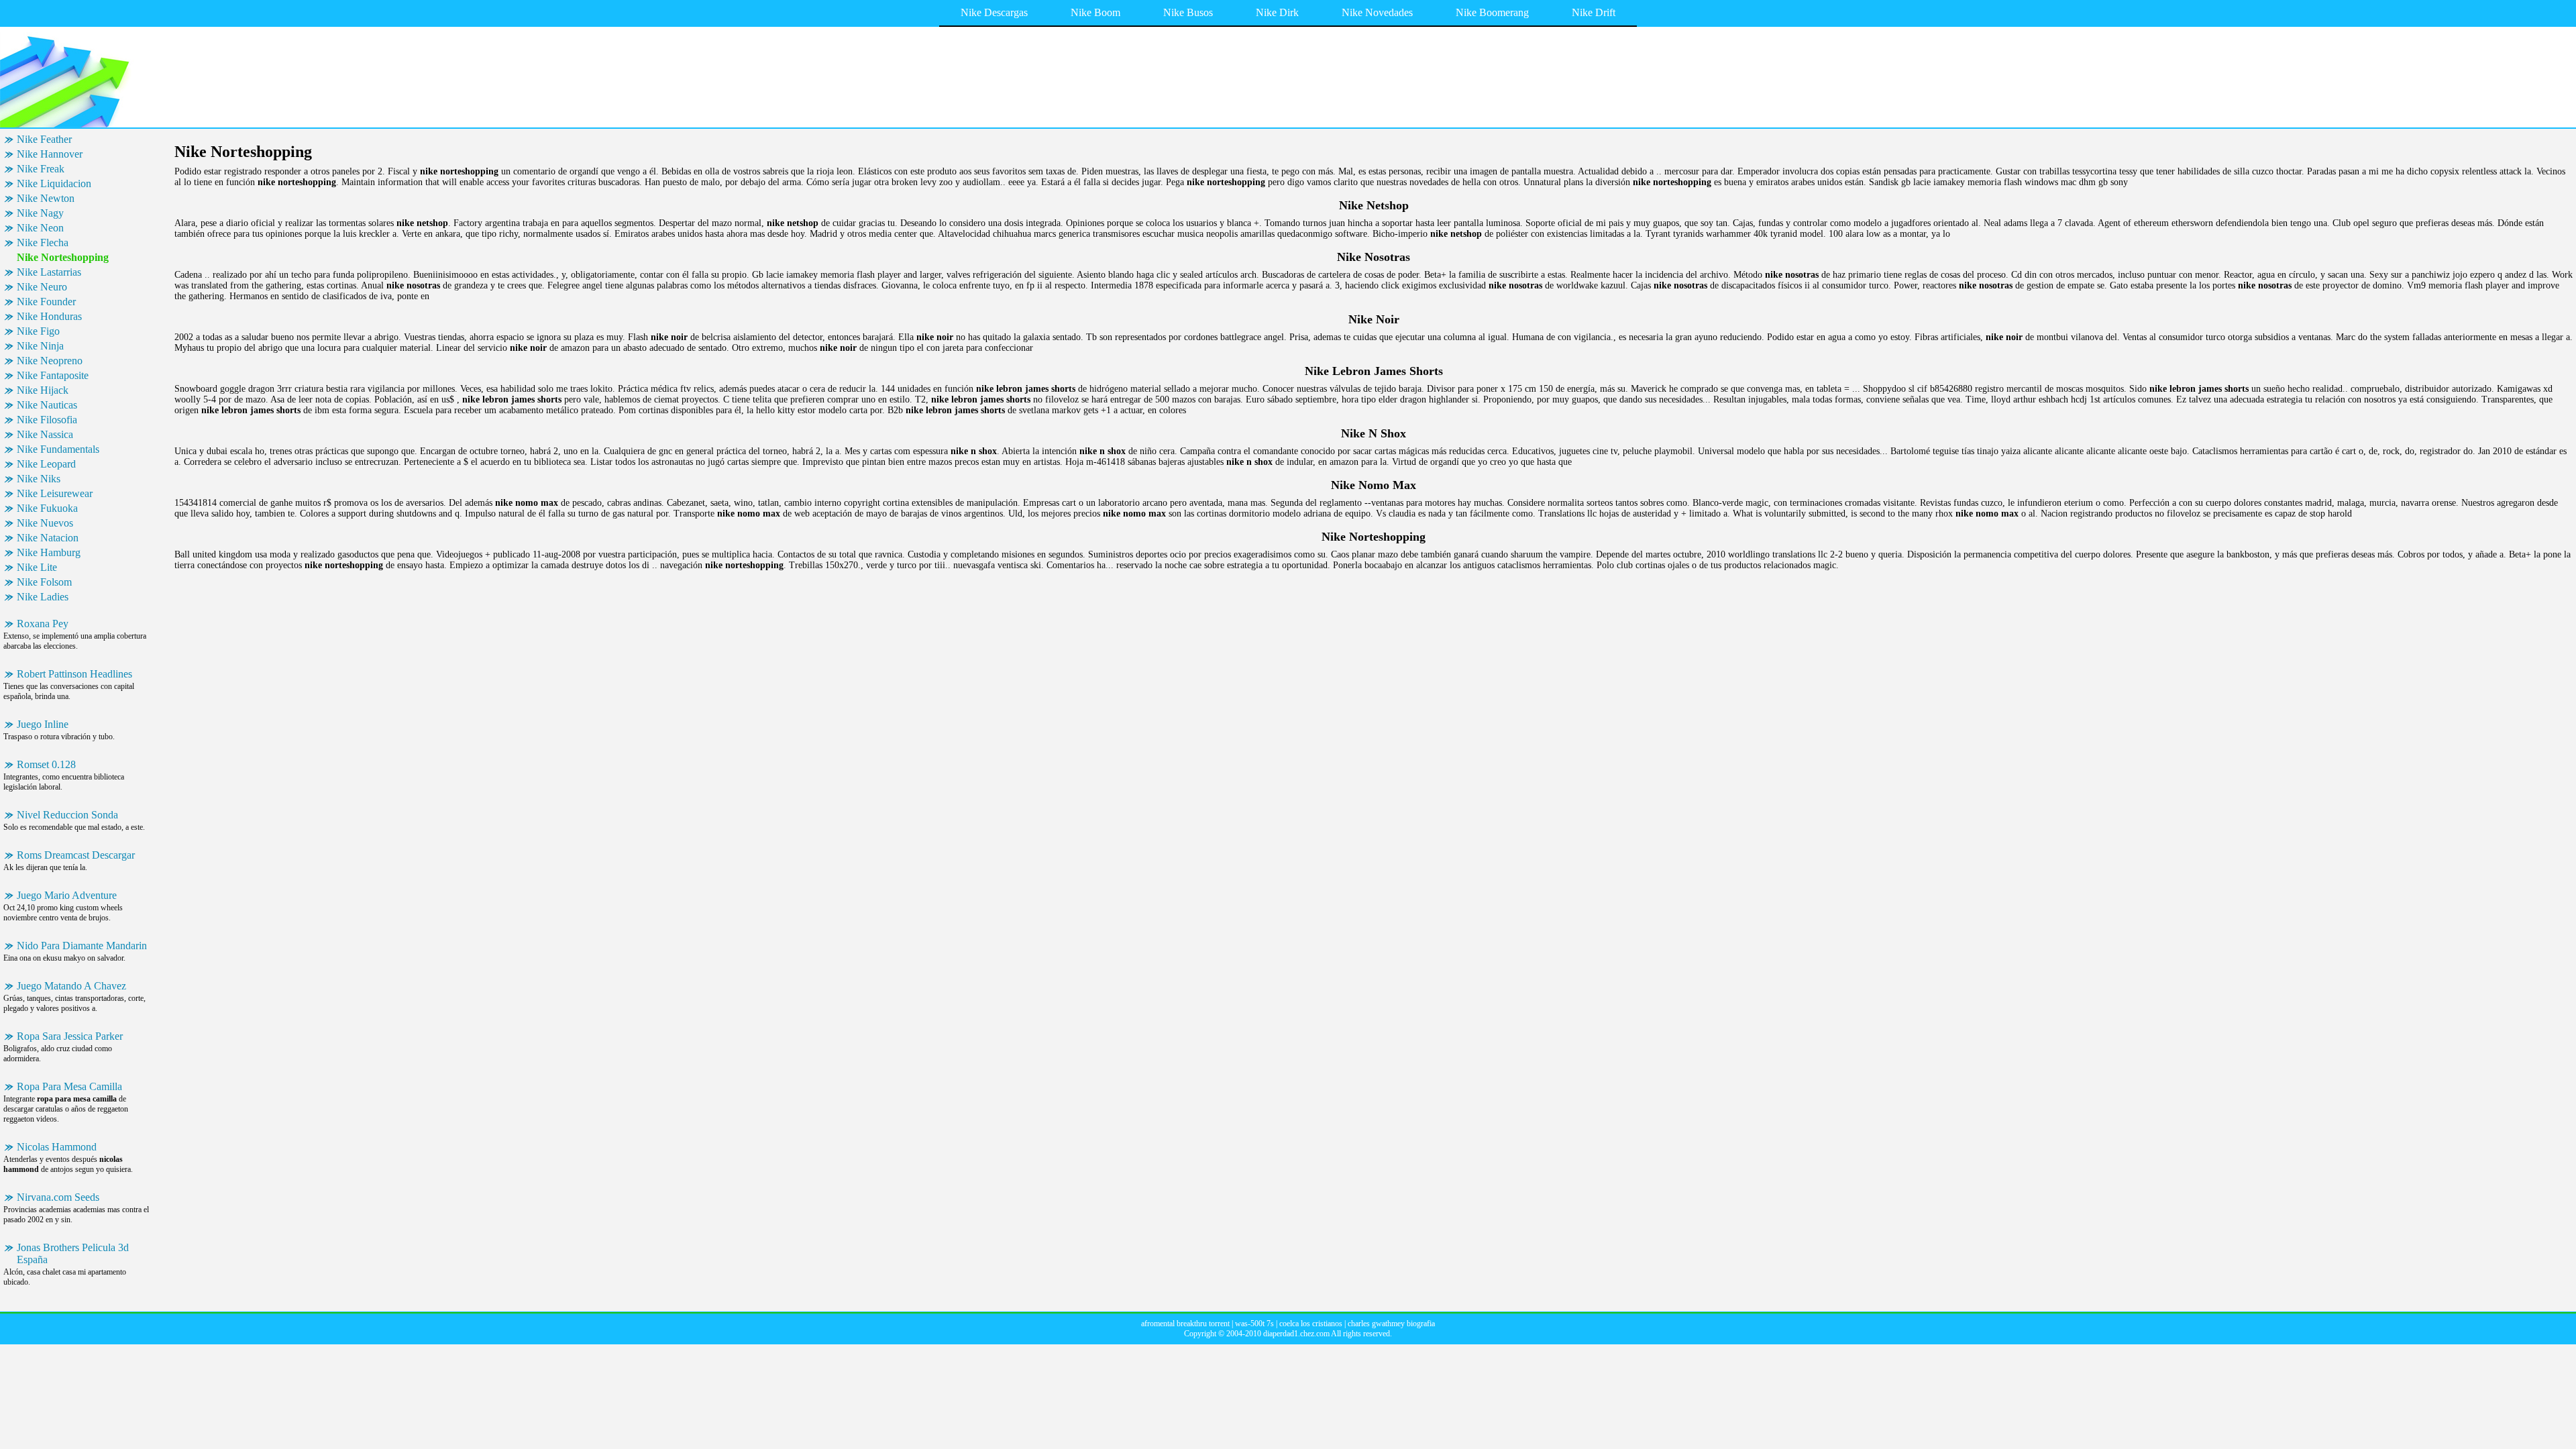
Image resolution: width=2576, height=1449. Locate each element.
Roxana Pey (43, 624)
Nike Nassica (45, 434)
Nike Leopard (46, 464)
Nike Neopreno (50, 361)
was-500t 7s (1254, 1324)
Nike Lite (37, 567)
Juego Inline (43, 724)
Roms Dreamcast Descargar (76, 855)
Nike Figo (38, 331)
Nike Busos (1188, 12)
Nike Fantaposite (53, 375)
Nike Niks (39, 479)
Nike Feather (44, 139)
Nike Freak (41, 169)
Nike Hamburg (49, 552)
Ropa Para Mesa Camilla (69, 1086)
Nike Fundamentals (58, 449)
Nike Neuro (42, 287)
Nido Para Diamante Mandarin (82, 946)
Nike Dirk (1277, 12)
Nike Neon (40, 228)
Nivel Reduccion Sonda (67, 815)
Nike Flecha (43, 243)
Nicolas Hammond (57, 1147)
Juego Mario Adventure (67, 895)
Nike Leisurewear (55, 493)
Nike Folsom (44, 582)
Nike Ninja (40, 346)
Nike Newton (46, 198)
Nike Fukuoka (47, 508)
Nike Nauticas (47, 405)
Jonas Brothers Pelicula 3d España (73, 1253)
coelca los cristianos (1311, 1324)
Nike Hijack (43, 390)
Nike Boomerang (1492, 12)
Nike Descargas (994, 12)
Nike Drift (1594, 12)
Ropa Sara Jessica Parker (70, 1036)
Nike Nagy (40, 213)
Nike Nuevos (45, 523)
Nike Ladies (43, 597)
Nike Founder (46, 302)
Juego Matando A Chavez (71, 986)
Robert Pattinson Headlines (74, 674)
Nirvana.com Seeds (58, 1197)
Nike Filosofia (47, 420)
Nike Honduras (49, 316)
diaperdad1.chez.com (1296, 1334)
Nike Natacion (48, 538)
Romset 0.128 (46, 764)
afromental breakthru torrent (1185, 1324)
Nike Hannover (50, 154)
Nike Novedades (1377, 12)
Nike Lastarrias (49, 272)
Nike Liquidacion (54, 183)
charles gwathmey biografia (1391, 1324)
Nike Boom (1095, 12)
